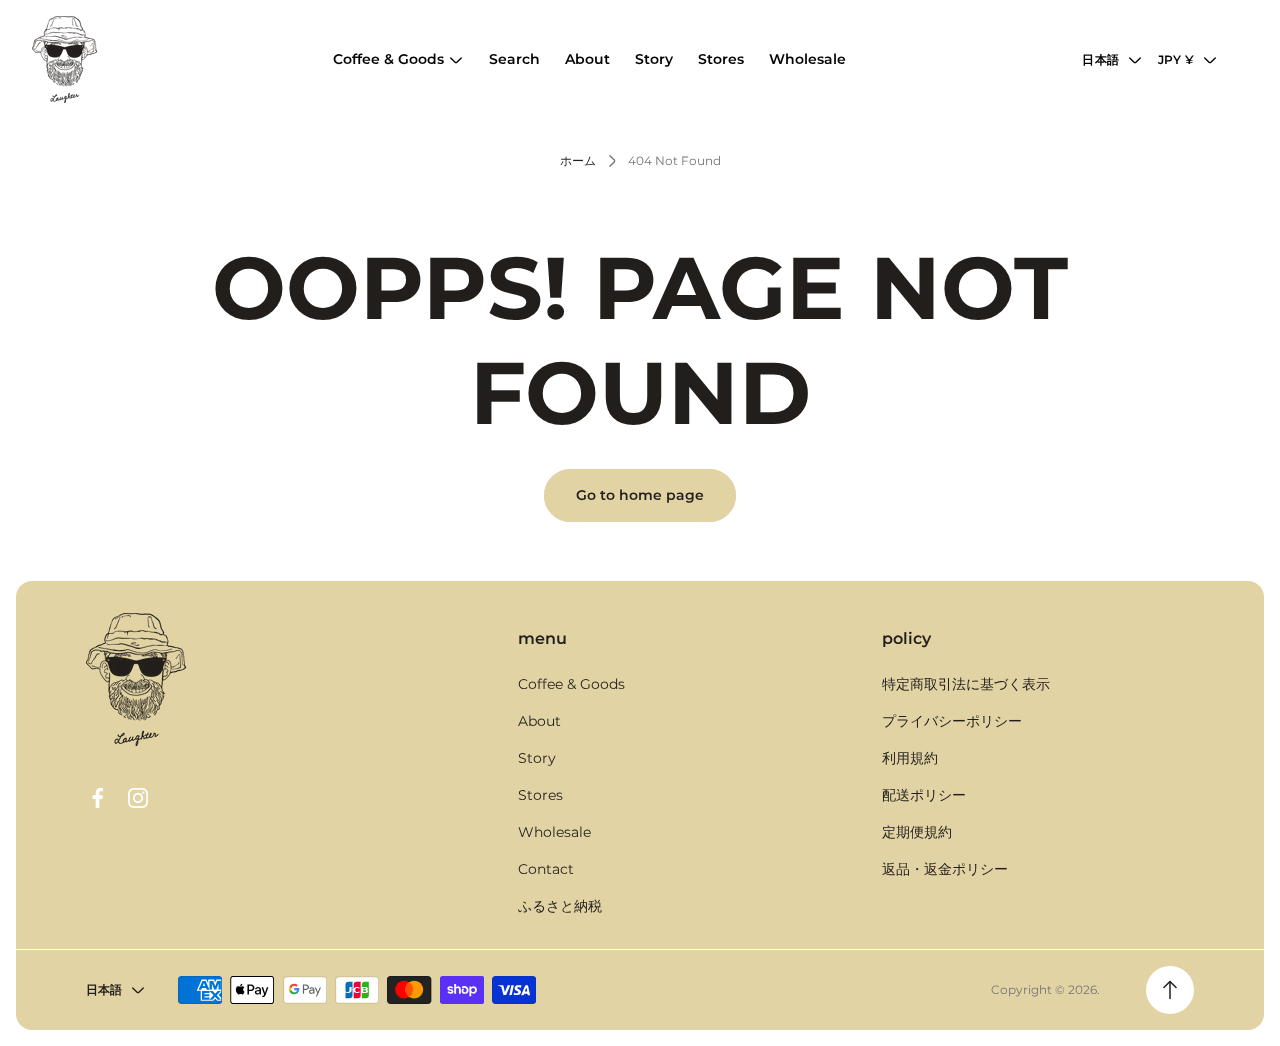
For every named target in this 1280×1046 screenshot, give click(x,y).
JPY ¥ (1176, 59)
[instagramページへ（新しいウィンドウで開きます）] (138, 798)
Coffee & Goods (571, 684)
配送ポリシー (924, 795)
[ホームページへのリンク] (136, 679)
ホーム (578, 160)
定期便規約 (917, 832)
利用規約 (910, 758)
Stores (540, 795)
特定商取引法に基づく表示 (966, 684)
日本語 (1100, 59)
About (539, 721)
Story (537, 758)
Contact (546, 869)
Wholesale (554, 832)
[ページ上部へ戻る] (1170, 990)
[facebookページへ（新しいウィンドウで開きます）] (98, 798)
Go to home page (640, 495)
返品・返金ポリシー (945, 869)
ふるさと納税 (560, 906)
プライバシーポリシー (952, 721)
